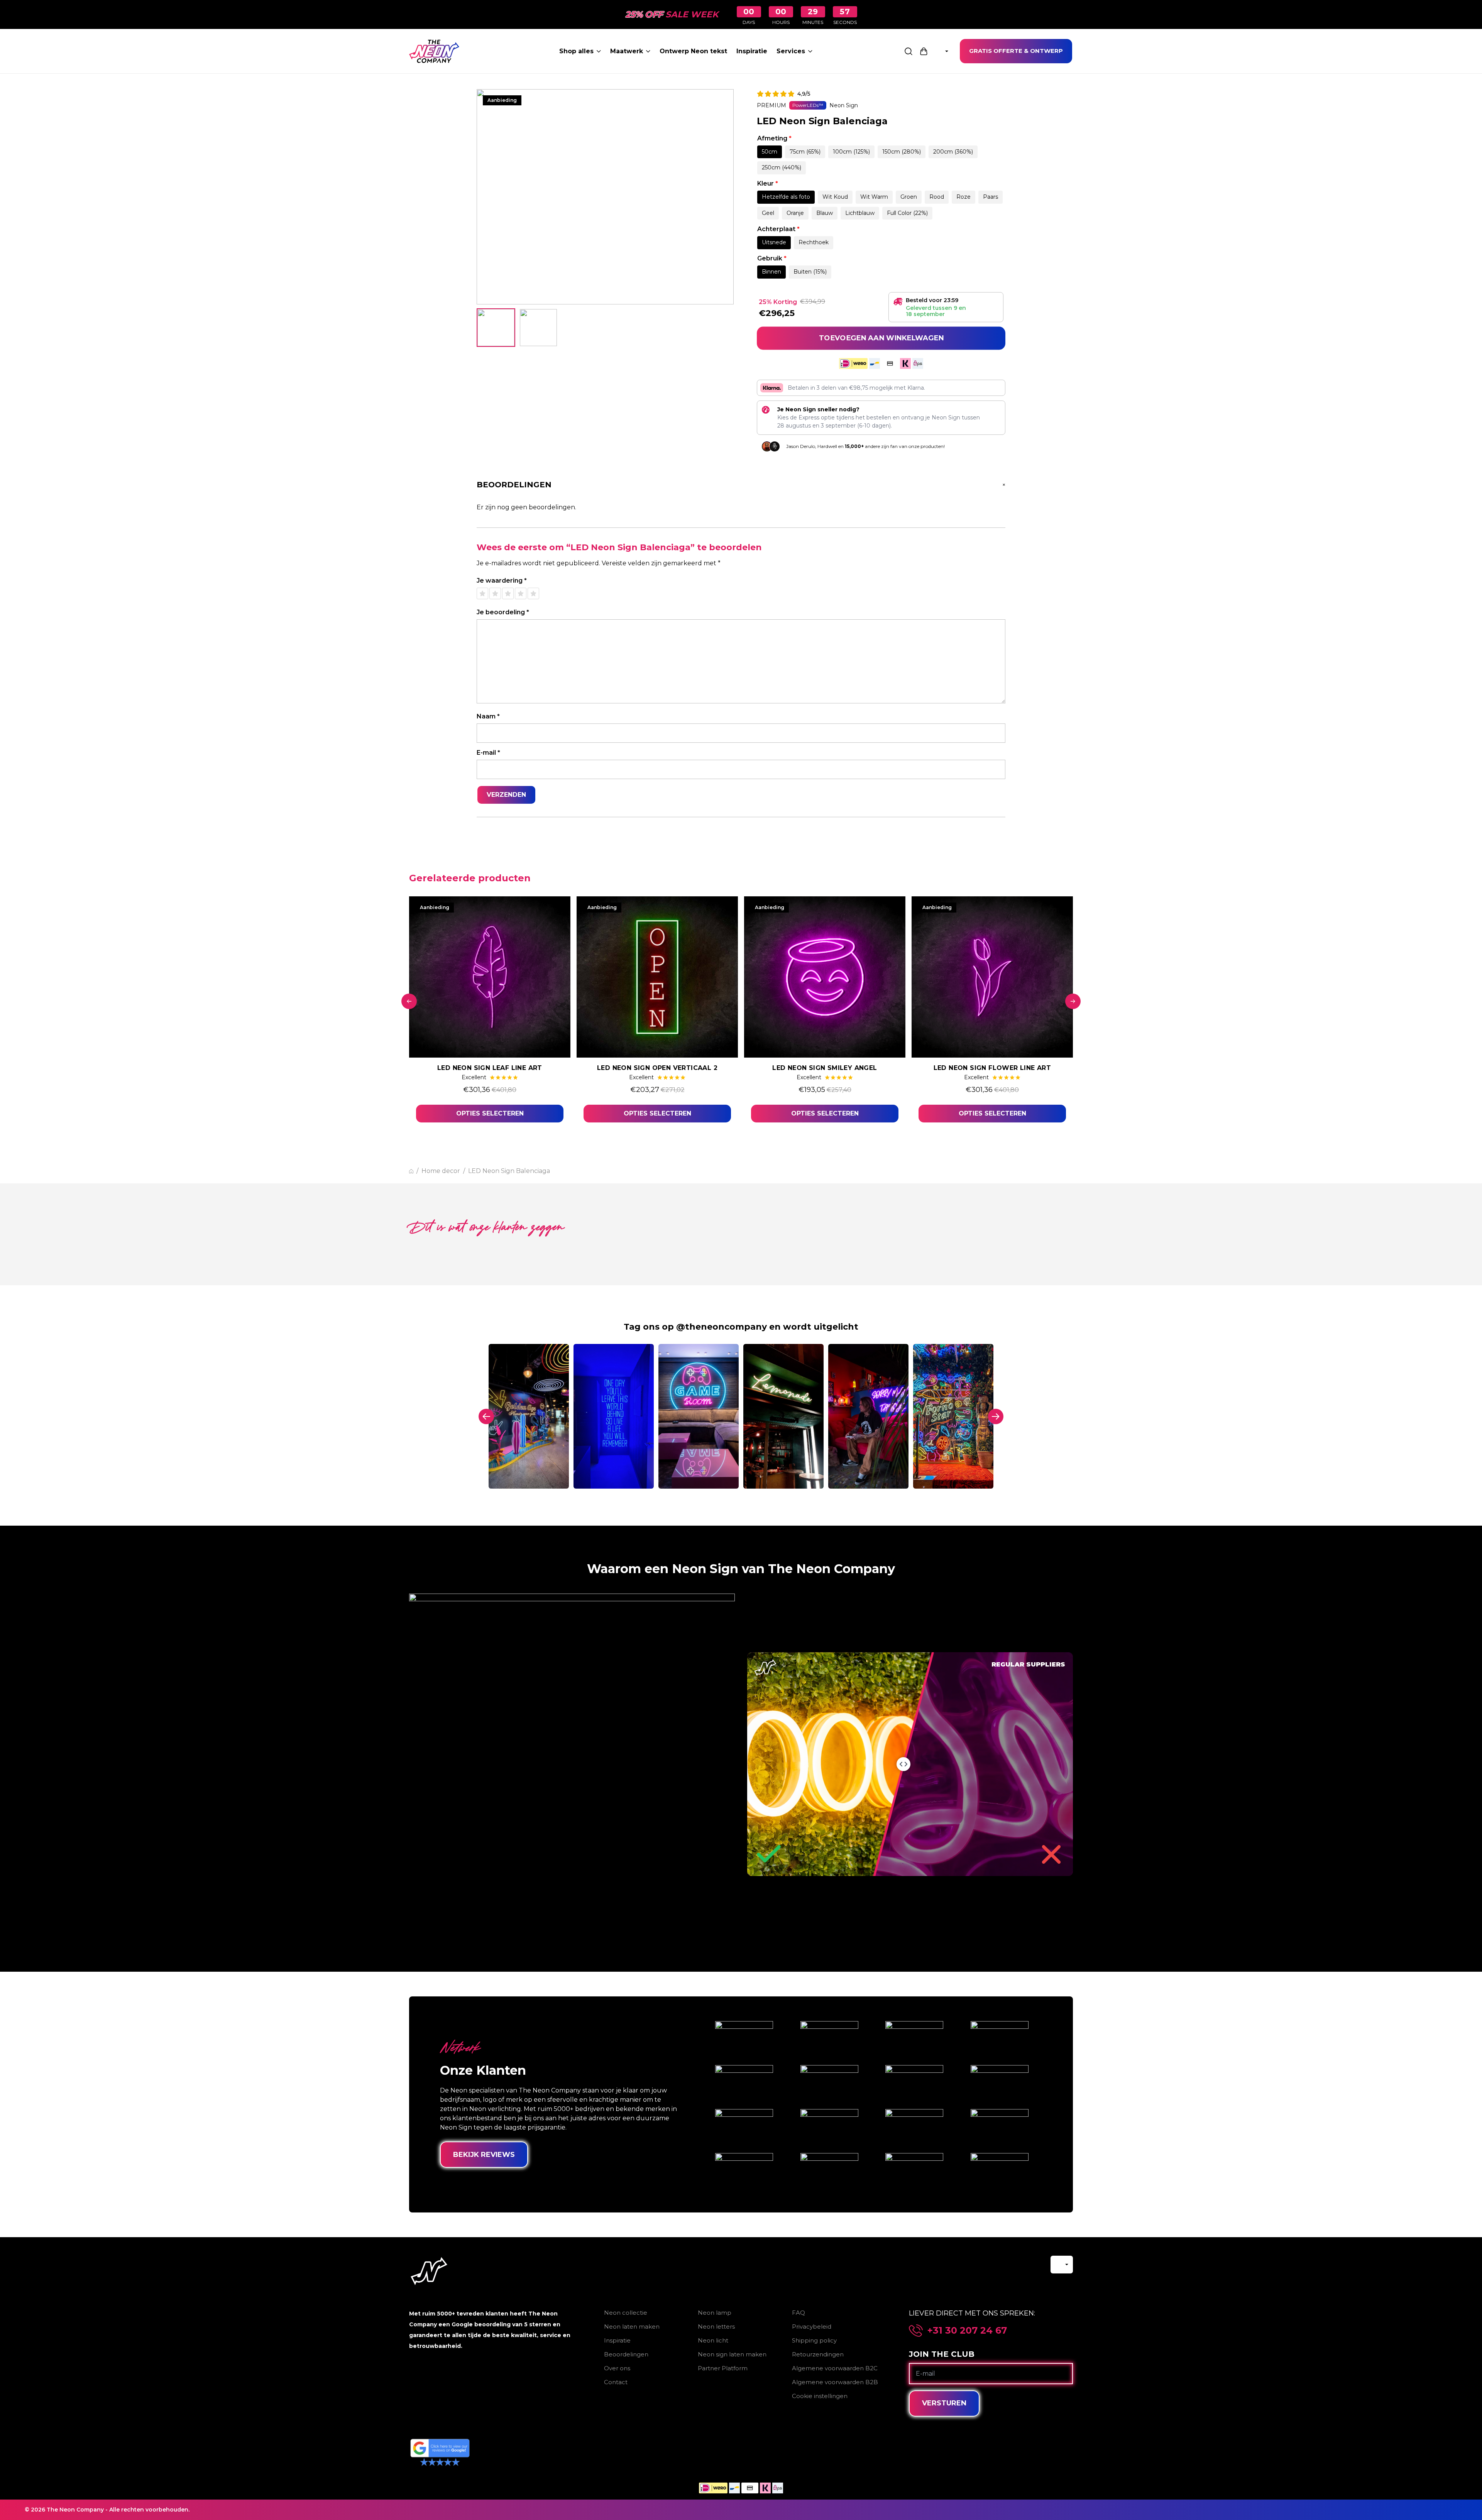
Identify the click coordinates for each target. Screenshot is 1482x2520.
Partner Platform (723, 2368)
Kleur (768, 183)
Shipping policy (814, 2340)
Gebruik (772, 258)
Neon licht (713, 2340)
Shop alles (576, 51)
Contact (616, 2382)
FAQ (799, 2313)
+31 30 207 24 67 (967, 2331)
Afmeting (774, 138)
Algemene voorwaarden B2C (835, 2368)
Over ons (617, 2368)
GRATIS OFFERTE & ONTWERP (1016, 51)
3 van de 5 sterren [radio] (508, 593)
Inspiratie (752, 51)
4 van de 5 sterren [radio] (521, 593)
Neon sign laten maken (732, 2354)
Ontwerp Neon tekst (693, 51)
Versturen (944, 2403)
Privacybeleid (812, 2326)
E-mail (488, 753)
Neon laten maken (632, 2326)
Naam (488, 716)
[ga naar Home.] (411, 1171)
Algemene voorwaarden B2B (835, 2382)
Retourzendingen (818, 2354)
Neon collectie (626, 2313)
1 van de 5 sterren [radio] (482, 593)
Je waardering (502, 581)
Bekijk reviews (484, 2155)
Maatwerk (627, 51)
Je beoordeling (503, 612)
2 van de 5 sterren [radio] (495, 593)
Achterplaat (778, 229)
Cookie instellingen (820, 2396)
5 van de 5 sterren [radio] (533, 593)
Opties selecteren (490, 1113)
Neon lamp (715, 2313)
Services (791, 51)
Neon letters (716, 2326)
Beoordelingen (626, 2354)
